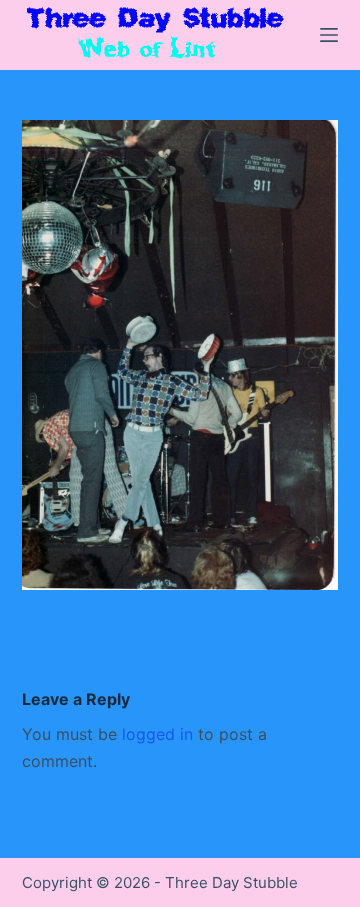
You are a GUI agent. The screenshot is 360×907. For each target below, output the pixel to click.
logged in (157, 734)
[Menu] (329, 35)
